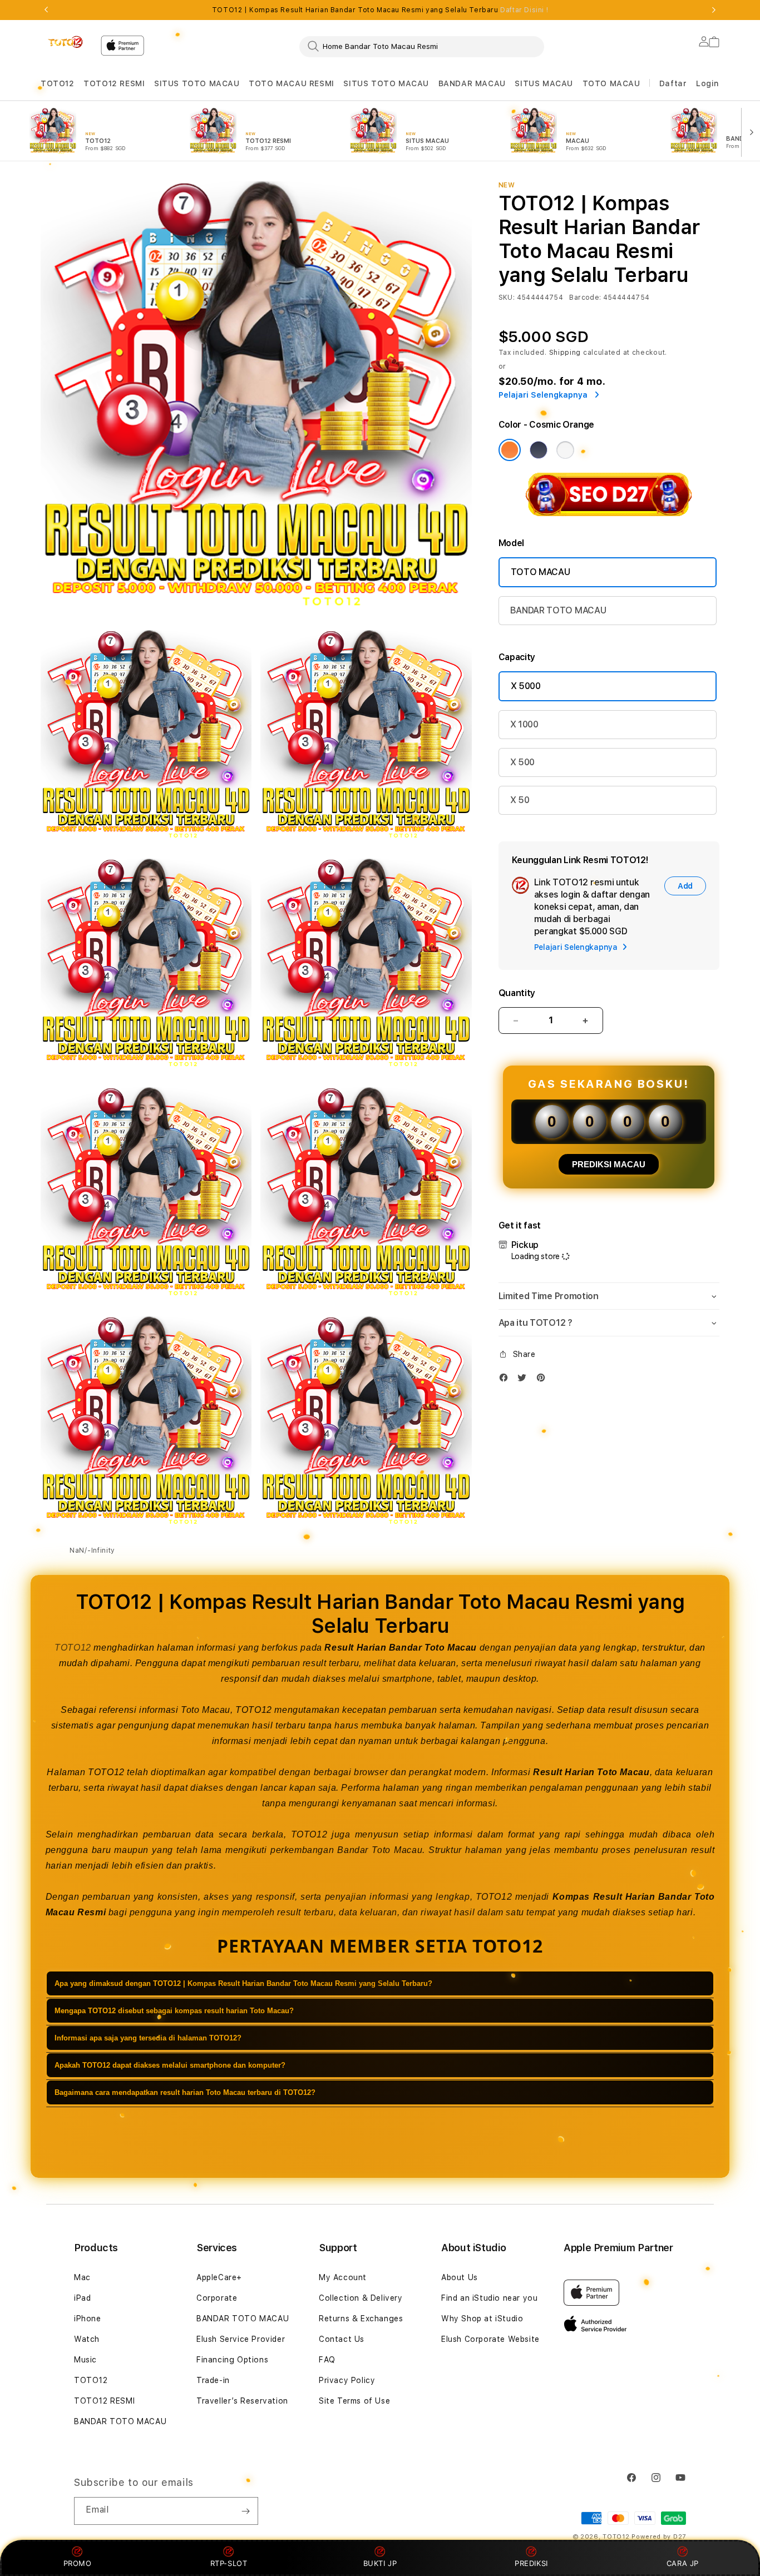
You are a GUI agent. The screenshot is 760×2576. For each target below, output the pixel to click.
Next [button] (714, 10)
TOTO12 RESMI (114, 83)
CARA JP (683, 2563)
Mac (82, 2277)
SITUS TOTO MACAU (197, 83)
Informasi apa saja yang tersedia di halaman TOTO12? (148, 2038)
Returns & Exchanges (361, 2319)
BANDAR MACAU (472, 83)
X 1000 (524, 724)
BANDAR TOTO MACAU (558, 610)
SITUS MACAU (544, 83)
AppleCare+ (219, 2277)
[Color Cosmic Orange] (510, 450)
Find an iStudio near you (489, 2298)
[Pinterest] (544, 1380)
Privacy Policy (347, 2380)
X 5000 (526, 686)
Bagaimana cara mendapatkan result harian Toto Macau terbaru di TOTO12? (185, 2093)
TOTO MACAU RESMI (292, 83)
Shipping (565, 353)
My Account (343, 2277)
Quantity (517, 993)
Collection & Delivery (361, 2298)
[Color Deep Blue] (539, 450)
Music (85, 2360)
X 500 (522, 762)
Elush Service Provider (241, 2339)
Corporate (217, 2298)
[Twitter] (525, 1380)
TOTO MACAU (611, 83)
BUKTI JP (380, 2563)
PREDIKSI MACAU (609, 1164)
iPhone (88, 2319)
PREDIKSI (531, 2563)
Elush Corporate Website (490, 2339)
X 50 (520, 800)
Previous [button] (46, 10)
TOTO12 (58, 83)
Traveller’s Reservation (242, 2401)
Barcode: (585, 298)
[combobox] (422, 46)
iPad (82, 2298)
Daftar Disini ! (524, 10)
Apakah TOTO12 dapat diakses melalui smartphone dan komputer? (170, 2066)
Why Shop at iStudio (482, 2319)
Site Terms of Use (354, 2401)
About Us (460, 2277)
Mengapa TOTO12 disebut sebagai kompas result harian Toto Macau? (174, 2011)
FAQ (327, 2360)
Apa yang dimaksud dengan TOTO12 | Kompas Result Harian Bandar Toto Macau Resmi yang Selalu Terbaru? (243, 1984)
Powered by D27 (659, 2537)
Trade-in (213, 2380)
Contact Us (342, 2339)
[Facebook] (506, 1380)
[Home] (66, 42)
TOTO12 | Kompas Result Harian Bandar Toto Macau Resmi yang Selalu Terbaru (380, 10)
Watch (87, 2339)
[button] (58, 84)
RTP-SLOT (229, 2563)
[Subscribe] (245, 2511)
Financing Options (232, 2360)
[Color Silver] (565, 450)
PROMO (78, 2563)
